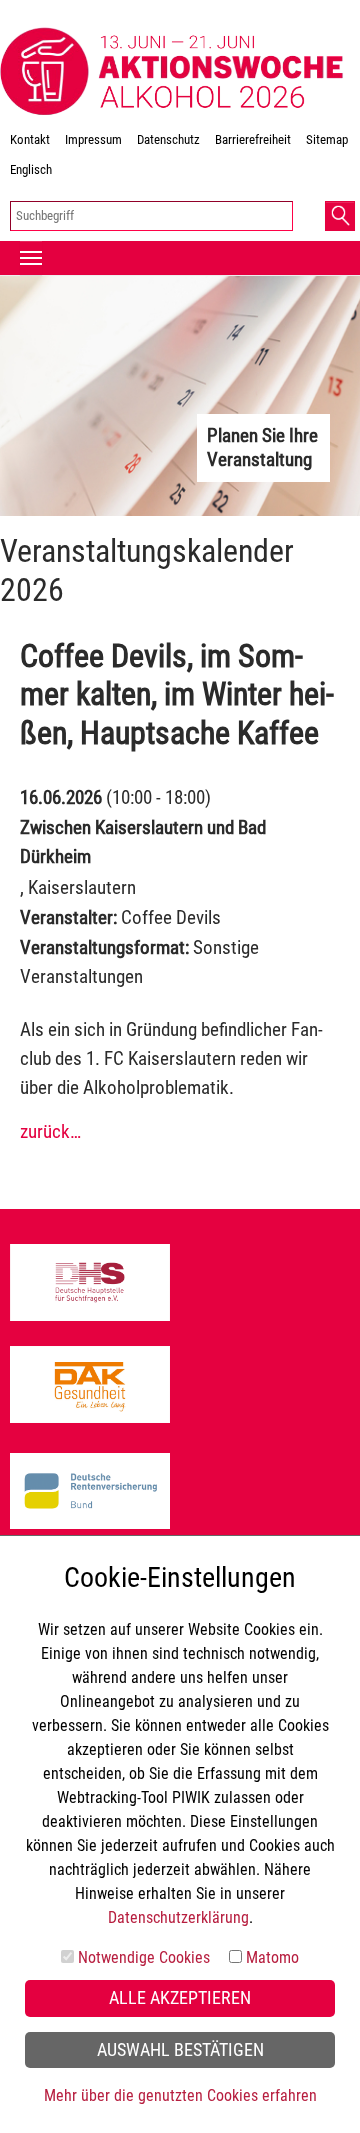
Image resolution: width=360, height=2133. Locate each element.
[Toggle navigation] (31, 258)
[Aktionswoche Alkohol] (172, 72)
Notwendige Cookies (144, 1957)
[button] (340, 216)
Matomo (272, 1957)
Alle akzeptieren (180, 1998)
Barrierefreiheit (253, 139)
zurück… (50, 1131)
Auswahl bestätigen (180, 2050)
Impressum (93, 139)
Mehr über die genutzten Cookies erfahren (180, 2095)
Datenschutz (168, 139)
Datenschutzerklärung (178, 1917)
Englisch (31, 169)
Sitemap (327, 139)
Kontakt (30, 139)
